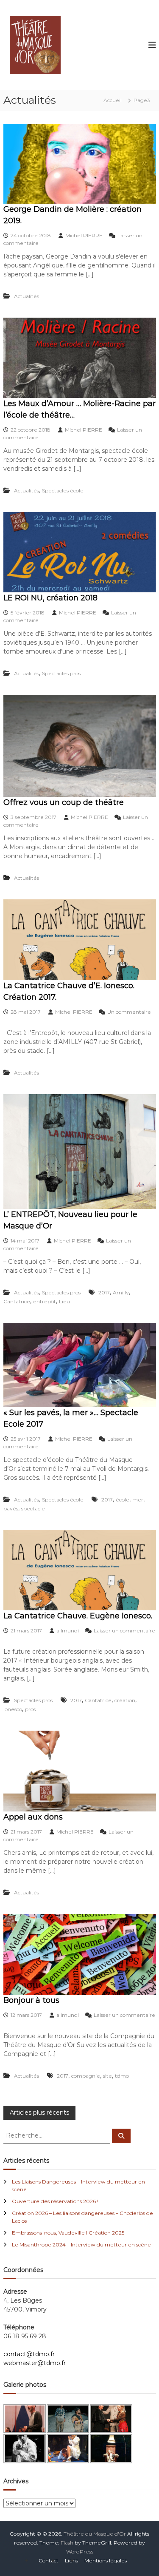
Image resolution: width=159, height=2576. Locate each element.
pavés (11, 1508)
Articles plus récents (39, 2113)
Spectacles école (63, 490)
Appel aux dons (33, 1817)
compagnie (86, 2076)
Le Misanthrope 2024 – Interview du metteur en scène (81, 2245)
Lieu (64, 1301)
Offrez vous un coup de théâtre (64, 802)
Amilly (121, 1292)
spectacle (33, 1508)
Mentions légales (106, 2560)
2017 (104, 1292)
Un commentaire (129, 1012)
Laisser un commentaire (124, 1631)
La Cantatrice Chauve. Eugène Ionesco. (78, 1616)
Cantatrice (17, 1301)
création (125, 1700)
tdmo (122, 2076)
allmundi (68, 1631)
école (123, 1500)
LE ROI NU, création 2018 (50, 598)
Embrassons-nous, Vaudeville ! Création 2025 (68, 2233)
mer (138, 1500)
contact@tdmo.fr (29, 2354)
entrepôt (45, 1301)
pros (30, 1709)
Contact (49, 2560)
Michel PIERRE (84, 235)
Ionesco (13, 1709)
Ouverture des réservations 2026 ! (55, 2201)
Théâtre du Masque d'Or (95, 2534)
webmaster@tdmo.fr (35, 2363)
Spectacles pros (61, 673)
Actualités (26, 296)
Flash (67, 2543)
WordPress (80, 2552)
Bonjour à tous (31, 2000)
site (107, 2076)
